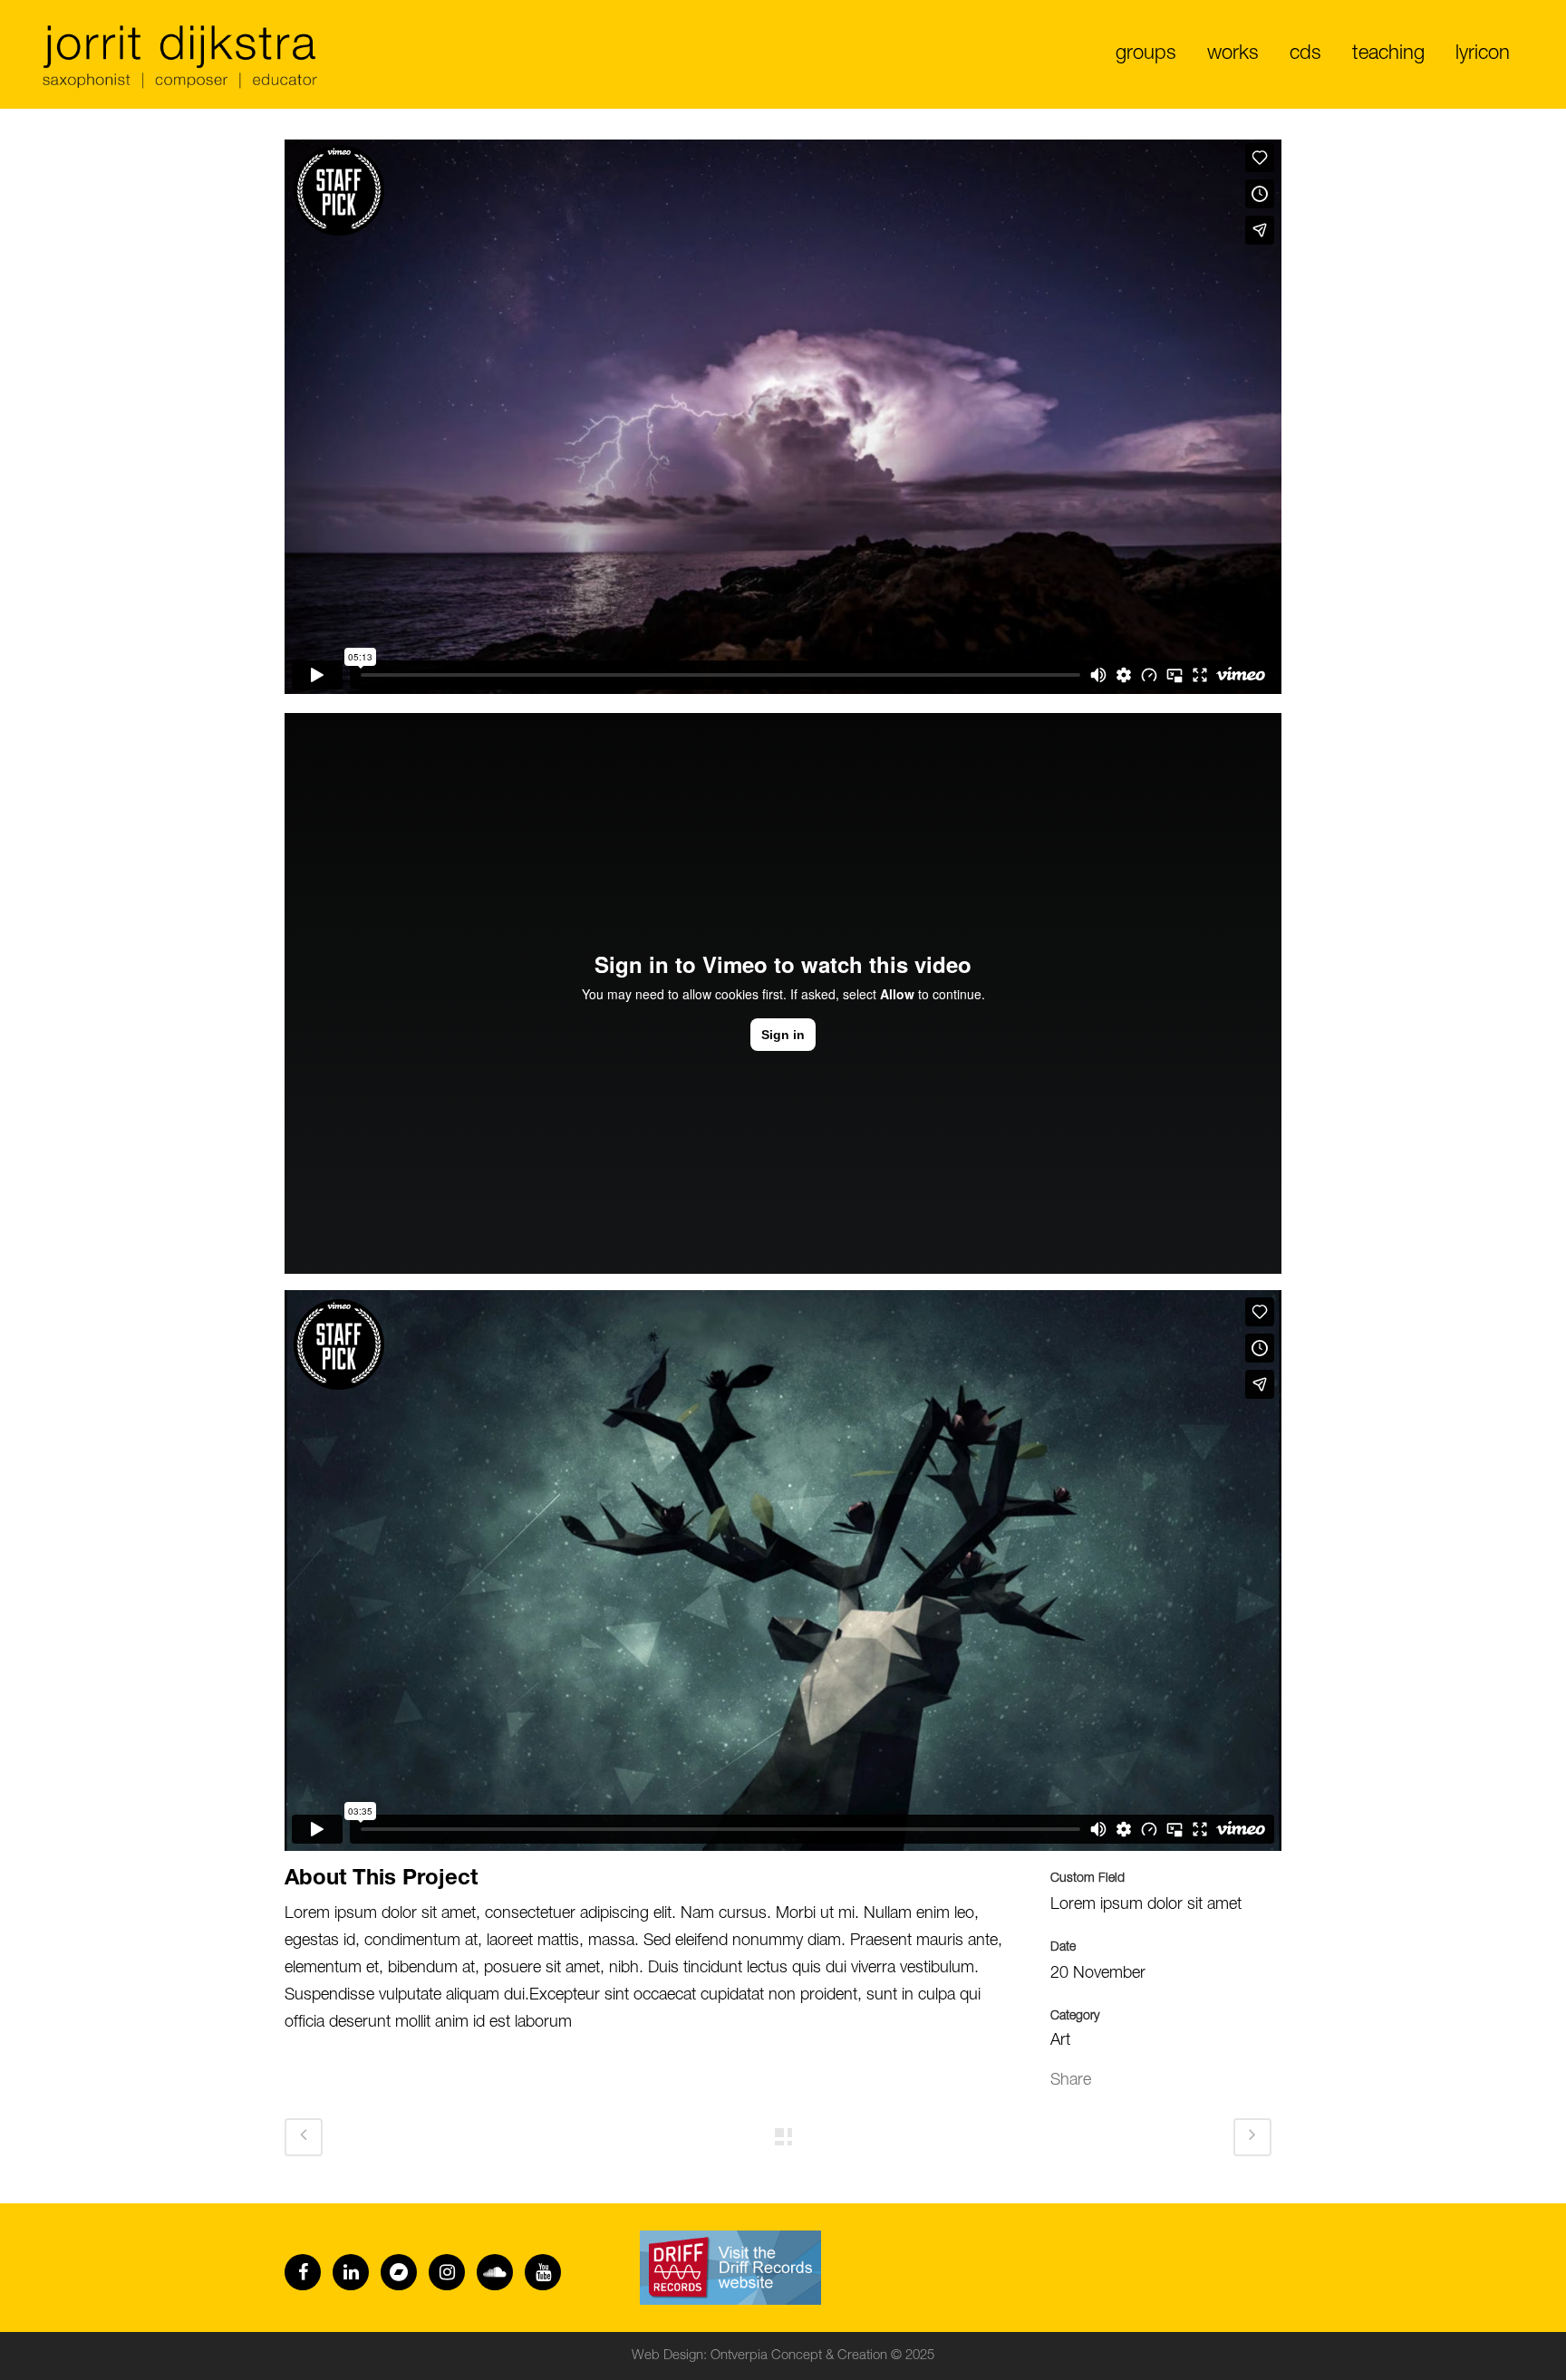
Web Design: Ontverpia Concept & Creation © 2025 (783, 2356)
